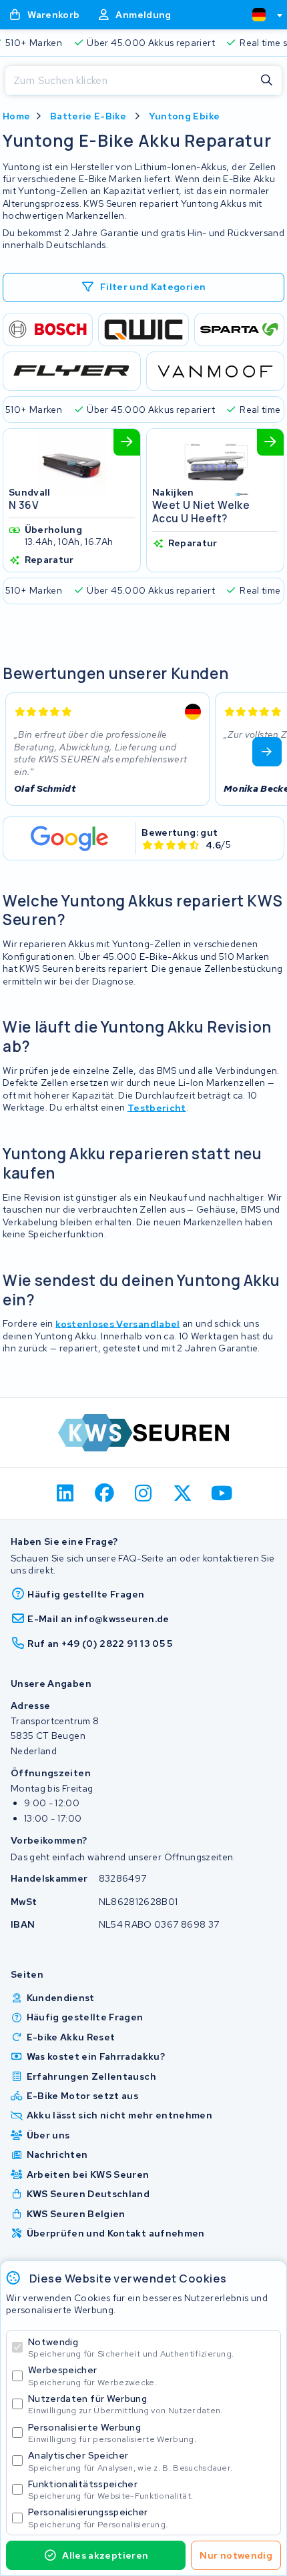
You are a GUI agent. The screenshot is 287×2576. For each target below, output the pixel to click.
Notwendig (131, 2348)
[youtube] (222, 1493)
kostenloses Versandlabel (117, 1323)
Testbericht (157, 1107)
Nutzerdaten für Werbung (125, 2404)
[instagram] (144, 1493)
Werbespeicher (92, 2376)
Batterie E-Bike (88, 116)
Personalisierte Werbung (112, 2433)
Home (16, 116)
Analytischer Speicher (130, 2461)
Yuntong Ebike (185, 116)
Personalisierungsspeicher (98, 2518)
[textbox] (259, 15)
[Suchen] (267, 81)
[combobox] (262, 15)
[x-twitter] (183, 1493)
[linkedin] (66, 1493)
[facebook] (104, 1493)
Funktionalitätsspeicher (110, 2490)
